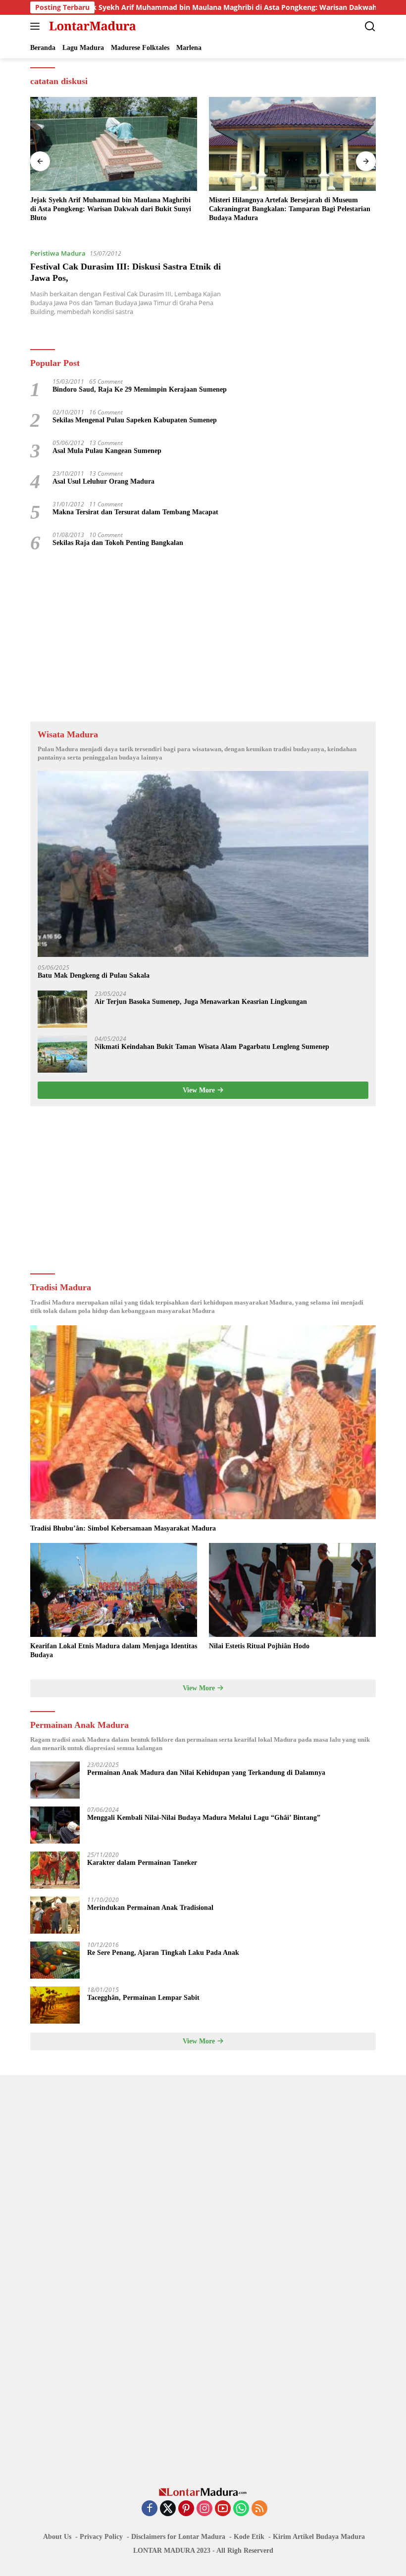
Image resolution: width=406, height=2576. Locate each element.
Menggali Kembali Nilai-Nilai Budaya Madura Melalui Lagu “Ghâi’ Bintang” (204, 1818)
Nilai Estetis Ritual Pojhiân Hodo (259, 1646)
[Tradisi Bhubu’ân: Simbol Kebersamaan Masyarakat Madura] (203, 1423)
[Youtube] (223, 2509)
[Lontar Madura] (91, 26)
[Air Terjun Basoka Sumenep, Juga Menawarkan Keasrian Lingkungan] (62, 1009)
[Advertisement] (203, 637)
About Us (57, 2537)
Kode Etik (249, 2537)
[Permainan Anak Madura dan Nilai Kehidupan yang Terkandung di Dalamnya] (55, 1780)
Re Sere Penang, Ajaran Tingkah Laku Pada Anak (163, 1953)
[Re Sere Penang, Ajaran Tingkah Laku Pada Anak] (55, 1960)
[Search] (370, 26)
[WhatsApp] (241, 2509)
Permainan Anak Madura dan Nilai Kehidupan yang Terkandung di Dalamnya (206, 1773)
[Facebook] (150, 2509)
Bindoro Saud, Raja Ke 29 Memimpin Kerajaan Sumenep (140, 389)
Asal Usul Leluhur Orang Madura (103, 481)
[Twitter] (168, 2509)
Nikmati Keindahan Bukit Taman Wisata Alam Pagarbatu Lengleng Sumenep (212, 1047)
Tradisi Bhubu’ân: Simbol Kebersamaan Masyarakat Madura (123, 1528)
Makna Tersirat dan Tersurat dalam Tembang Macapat (135, 512)
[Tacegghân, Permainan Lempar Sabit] (55, 2005)
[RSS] (259, 2509)
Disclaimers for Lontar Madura (178, 2537)
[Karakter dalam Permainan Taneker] (55, 1870)
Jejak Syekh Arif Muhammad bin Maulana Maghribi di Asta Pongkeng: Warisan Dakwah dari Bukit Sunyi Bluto (210, 7)
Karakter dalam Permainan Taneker (142, 1863)
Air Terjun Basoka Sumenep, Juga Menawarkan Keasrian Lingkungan (201, 1002)
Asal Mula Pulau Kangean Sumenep (107, 451)
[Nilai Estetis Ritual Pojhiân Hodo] (292, 1590)
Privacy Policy (101, 2537)
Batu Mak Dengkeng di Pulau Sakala (94, 975)
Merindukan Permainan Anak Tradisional (150, 1908)
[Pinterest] (186, 2509)
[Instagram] (204, 2509)
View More (200, 1090)
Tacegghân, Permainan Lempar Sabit (143, 1998)
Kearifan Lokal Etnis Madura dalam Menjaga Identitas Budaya (114, 1650)
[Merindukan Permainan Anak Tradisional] (55, 1915)
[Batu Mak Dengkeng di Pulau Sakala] (203, 864)
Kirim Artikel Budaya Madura (319, 2537)
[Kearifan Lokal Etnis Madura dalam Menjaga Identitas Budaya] (114, 1590)
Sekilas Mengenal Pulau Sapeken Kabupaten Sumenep (135, 420)
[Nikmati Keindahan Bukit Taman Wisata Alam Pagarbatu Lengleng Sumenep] (62, 1054)
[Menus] (37, 26)
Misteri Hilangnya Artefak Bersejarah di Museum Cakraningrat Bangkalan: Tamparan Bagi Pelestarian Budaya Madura (290, 209)
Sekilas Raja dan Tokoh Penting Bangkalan (118, 543)
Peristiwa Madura (58, 253)
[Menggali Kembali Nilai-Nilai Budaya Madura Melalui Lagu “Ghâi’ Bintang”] (55, 1825)
